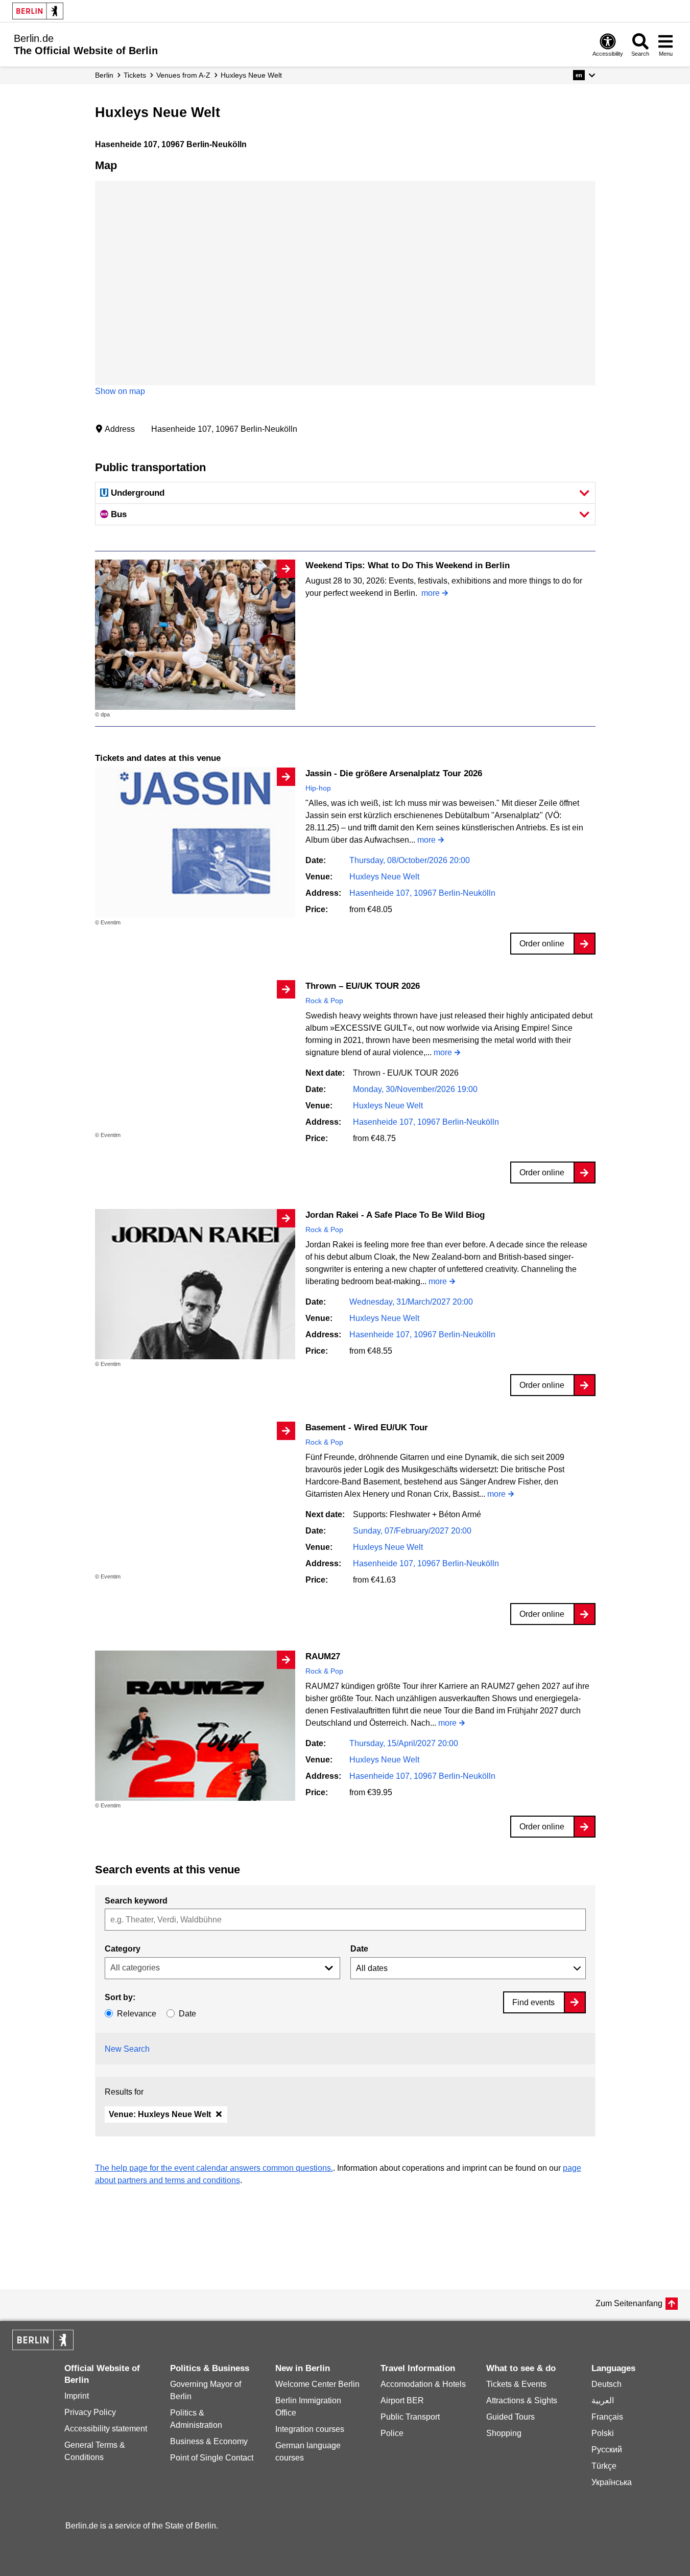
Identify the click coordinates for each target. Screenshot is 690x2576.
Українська (612, 2482)
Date (359, 1949)
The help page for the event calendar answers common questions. (214, 2168)
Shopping (504, 2433)
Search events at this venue (168, 1870)
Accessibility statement (106, 2429)
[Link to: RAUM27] (195, 1726)
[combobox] (345, 1920)
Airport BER (402, 2400)
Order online (542, 944)
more (431, 593)
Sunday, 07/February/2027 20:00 (412, 1531)
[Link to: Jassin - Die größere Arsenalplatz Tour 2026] (195, 843)
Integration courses (310, 2429)
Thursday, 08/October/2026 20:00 (410, 860)
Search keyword (136, 1901)
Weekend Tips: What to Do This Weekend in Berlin (408, 565)
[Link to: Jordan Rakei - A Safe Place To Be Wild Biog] (195, 1284)
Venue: (160, 2114)
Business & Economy (209, 2441)
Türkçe (604, 2466)
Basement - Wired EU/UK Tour (367, 1428)
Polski (603, 2433)
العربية (603, 2400)
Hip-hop (318, 788)
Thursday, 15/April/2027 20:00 (404, 1743)
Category (123, 1949)
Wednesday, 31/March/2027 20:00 (411, 1302)
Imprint (77, 2396)
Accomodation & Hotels (423, 2384)
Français (607, 2417)
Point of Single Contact (212, 2458)
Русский (607, 2450)
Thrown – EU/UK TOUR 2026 (363, 986)
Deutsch (606, 2384)
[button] (584, 75)
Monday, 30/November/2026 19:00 (415, 1089)
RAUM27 (323, 1656)
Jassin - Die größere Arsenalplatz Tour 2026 (394, 773)
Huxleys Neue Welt (384, 877)
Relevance (137, 2014)
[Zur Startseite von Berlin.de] (43, 2347)
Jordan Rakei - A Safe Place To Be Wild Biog (395, 1215)
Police (392, 2433)
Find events (533, 2002)
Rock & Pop (324, 1001)
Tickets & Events (516, 2384)
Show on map (120, 391)
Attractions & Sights (522, 2400)
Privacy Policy (90, 2412)
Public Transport (410, 2417)
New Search (127, 2049)
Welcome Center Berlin (317, 2384)
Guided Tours (510, 2417)
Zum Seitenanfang (629, 2303)
